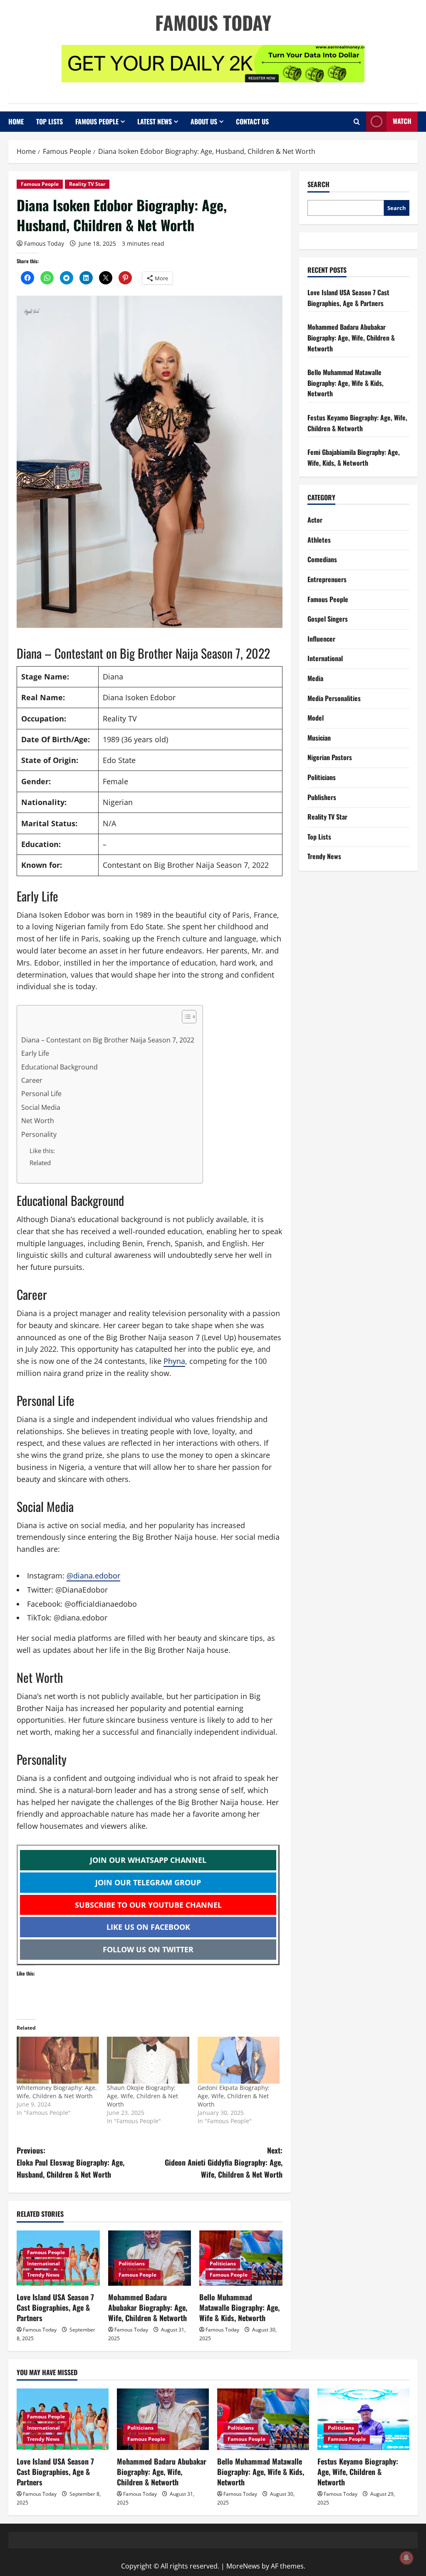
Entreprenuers (327, 579)
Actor (315, 520)
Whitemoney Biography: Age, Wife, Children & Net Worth (57, 2092)
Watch (402, 121)
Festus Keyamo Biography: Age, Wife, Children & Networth (357, 423)
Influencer (321, 639)
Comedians (322, 559)
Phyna (174, 1361)
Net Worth (38, 1121)
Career (32, 1080)
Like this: (42, 1151)
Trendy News (43, 2275)
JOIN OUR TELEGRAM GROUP (148, 1882)
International (43, 2264)
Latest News (155, 121)
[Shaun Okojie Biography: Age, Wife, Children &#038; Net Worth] (148, 2060)
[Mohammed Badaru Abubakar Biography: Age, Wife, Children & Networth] (163, 2419)
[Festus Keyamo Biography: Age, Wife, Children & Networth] (363, 2419)
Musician (319, 738)
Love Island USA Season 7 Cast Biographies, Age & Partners (55, 2307)
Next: (223, 2162)
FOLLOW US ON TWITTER (148, 1949)
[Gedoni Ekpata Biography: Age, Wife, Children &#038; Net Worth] (239, 2060)
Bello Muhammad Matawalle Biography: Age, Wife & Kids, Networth (239, 2307)
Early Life (35, 1053)
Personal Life (41, 1094)
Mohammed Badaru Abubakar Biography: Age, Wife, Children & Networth (148, 2307)
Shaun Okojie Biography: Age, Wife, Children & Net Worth (142, 2096)
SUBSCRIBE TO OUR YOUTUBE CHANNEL (148, 1905)
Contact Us (252, 121)
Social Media (41, 1107)
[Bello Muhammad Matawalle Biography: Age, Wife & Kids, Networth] (263, 2419)
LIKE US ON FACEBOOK (148, 1927)
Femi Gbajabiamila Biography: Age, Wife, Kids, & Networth (354, 457)
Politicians (132, 2264)
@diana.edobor (93, 1576)
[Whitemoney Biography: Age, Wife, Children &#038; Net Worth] (58, 2060)
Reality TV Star (87, 184)
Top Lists (50, 121)
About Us (204, 121)
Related (40, 1163)
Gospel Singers (328, 619)
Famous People (97, 121)
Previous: (71, 2162)
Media (315, 678)
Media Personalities (334, 698)
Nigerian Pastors (330, 757)
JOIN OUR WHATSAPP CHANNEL (148, 1860)
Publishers (322, 797)
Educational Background (59, 1067)
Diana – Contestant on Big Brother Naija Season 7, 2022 (108, 1040)
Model (316, 718)
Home (16, 121)
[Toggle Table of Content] (185, 1017)
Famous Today (213, 22)
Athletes (319, 540)
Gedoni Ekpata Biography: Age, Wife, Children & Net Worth (234, 2096)
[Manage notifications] (406, 2558)
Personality (39, 1134)
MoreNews (243, 2566)
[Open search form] (357, 122)
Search (318, 184)
